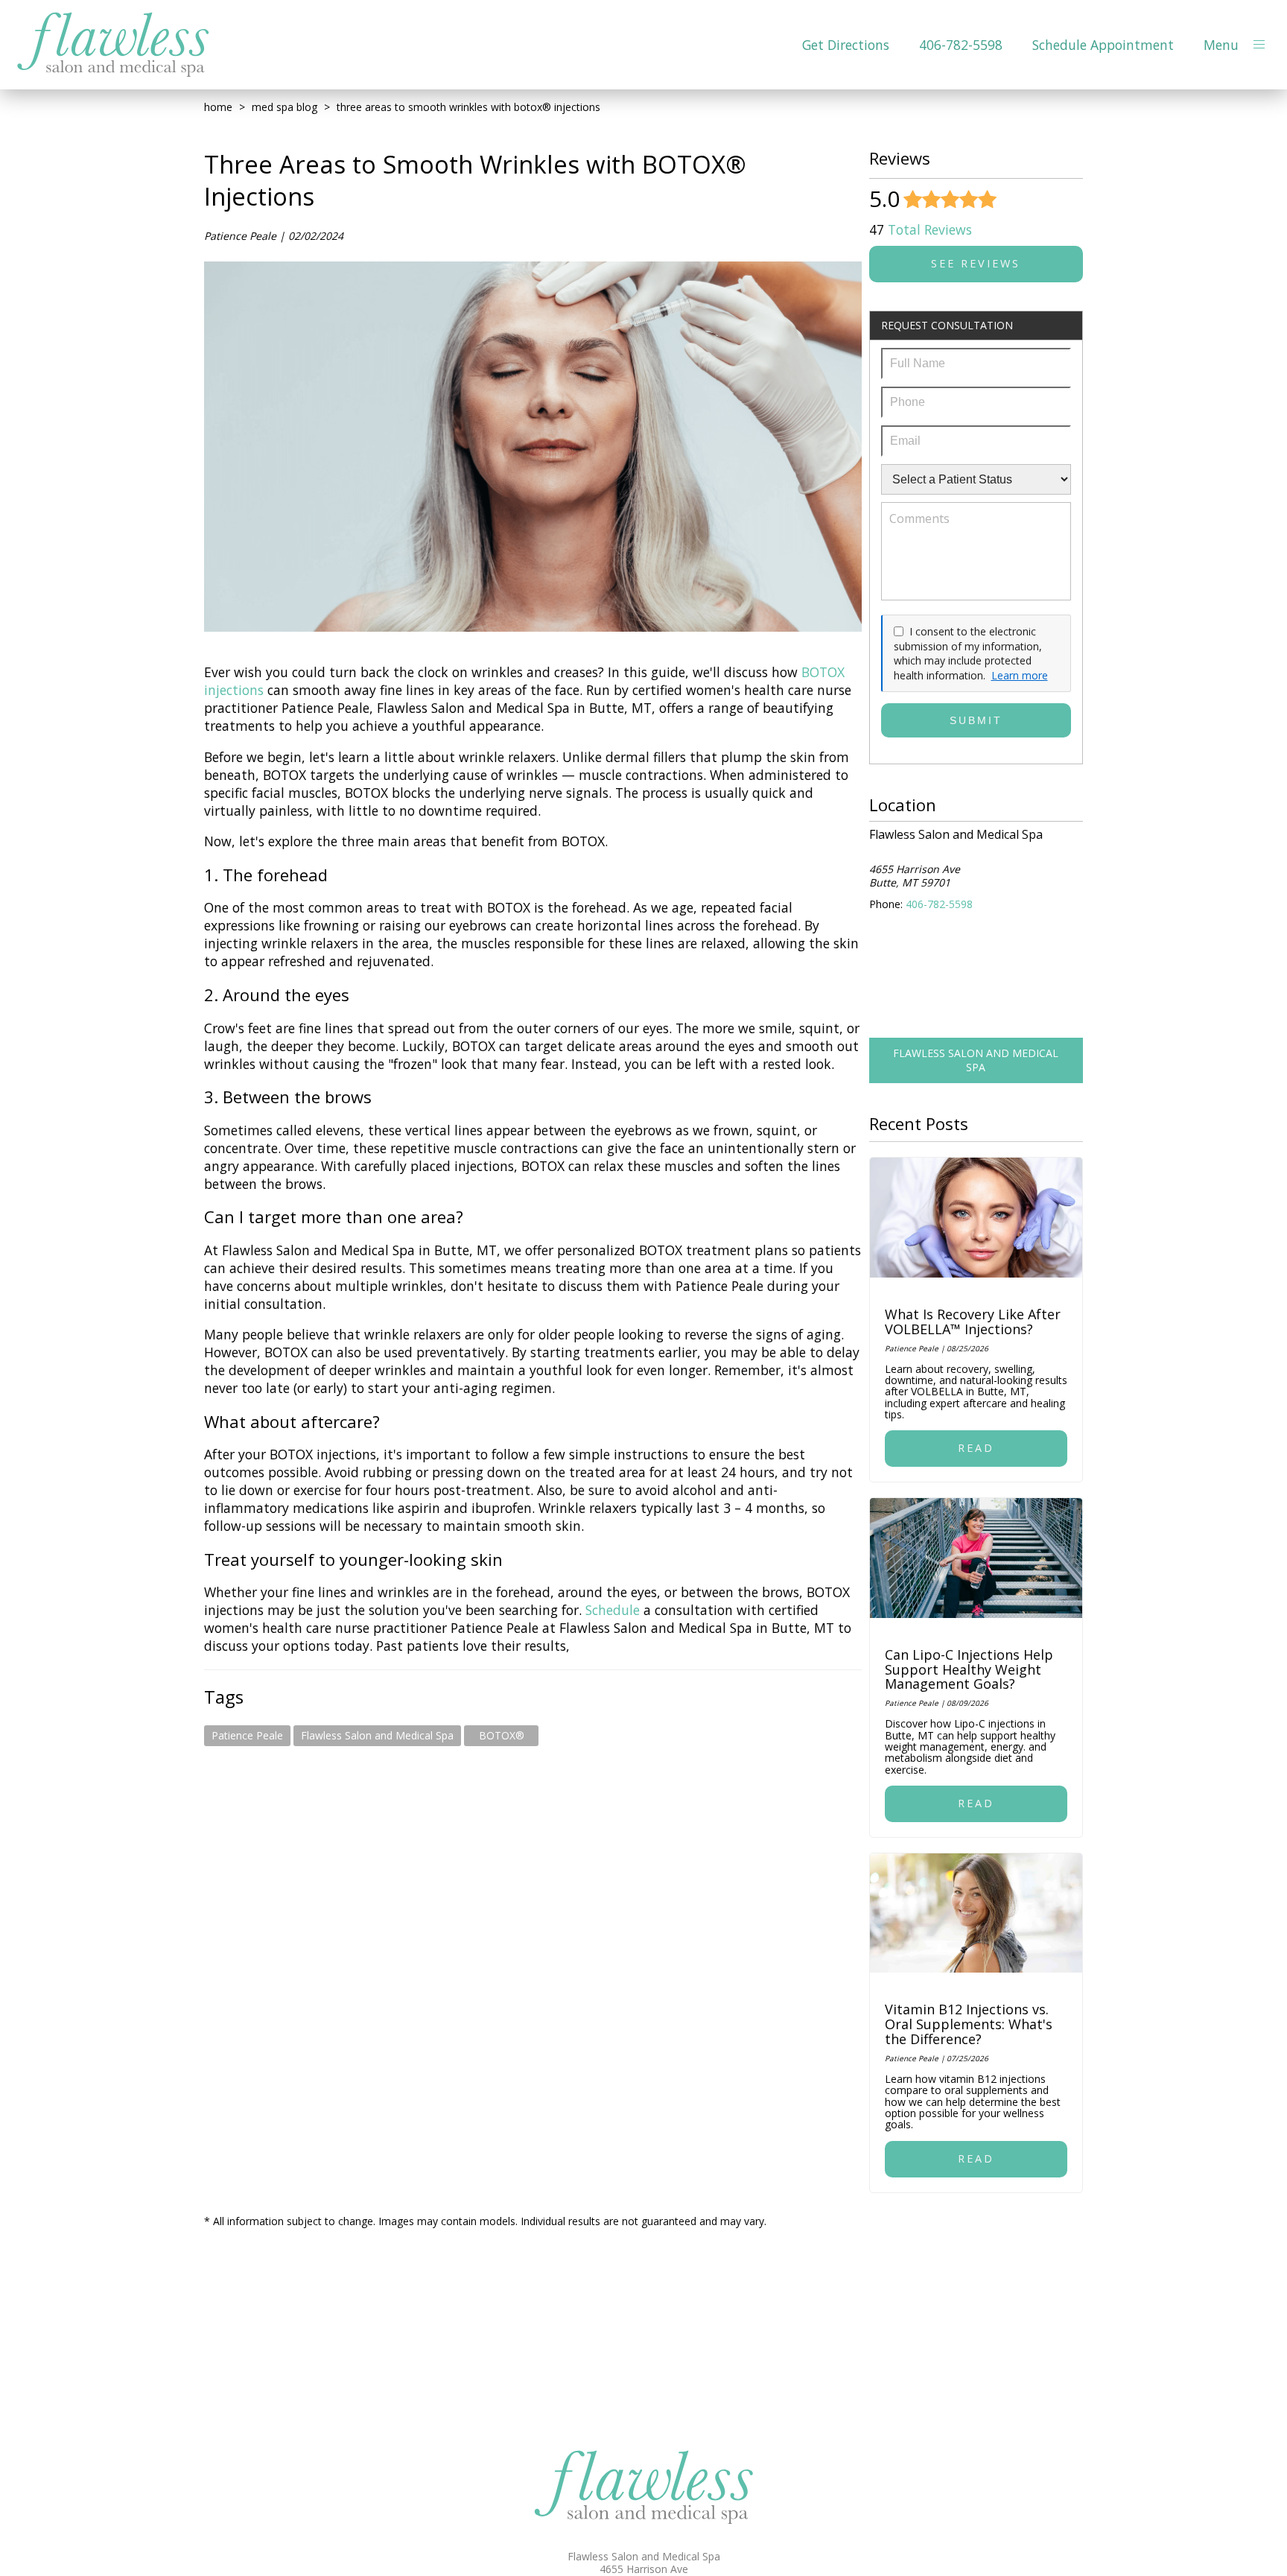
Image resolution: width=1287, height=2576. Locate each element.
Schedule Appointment (1103, 45)
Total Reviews (921, 229)
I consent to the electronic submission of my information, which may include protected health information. (968, 653)
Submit (976, 720)
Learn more (1020, 675)
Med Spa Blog (285, 107)
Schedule (614, 1610)
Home (218, 107)
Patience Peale (247, 1735)
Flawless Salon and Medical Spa (377, 1735)
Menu (1221, 45)
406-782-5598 (961, 45)
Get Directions (846, 45)
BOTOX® (502, 1735)
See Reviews (976, 263)
